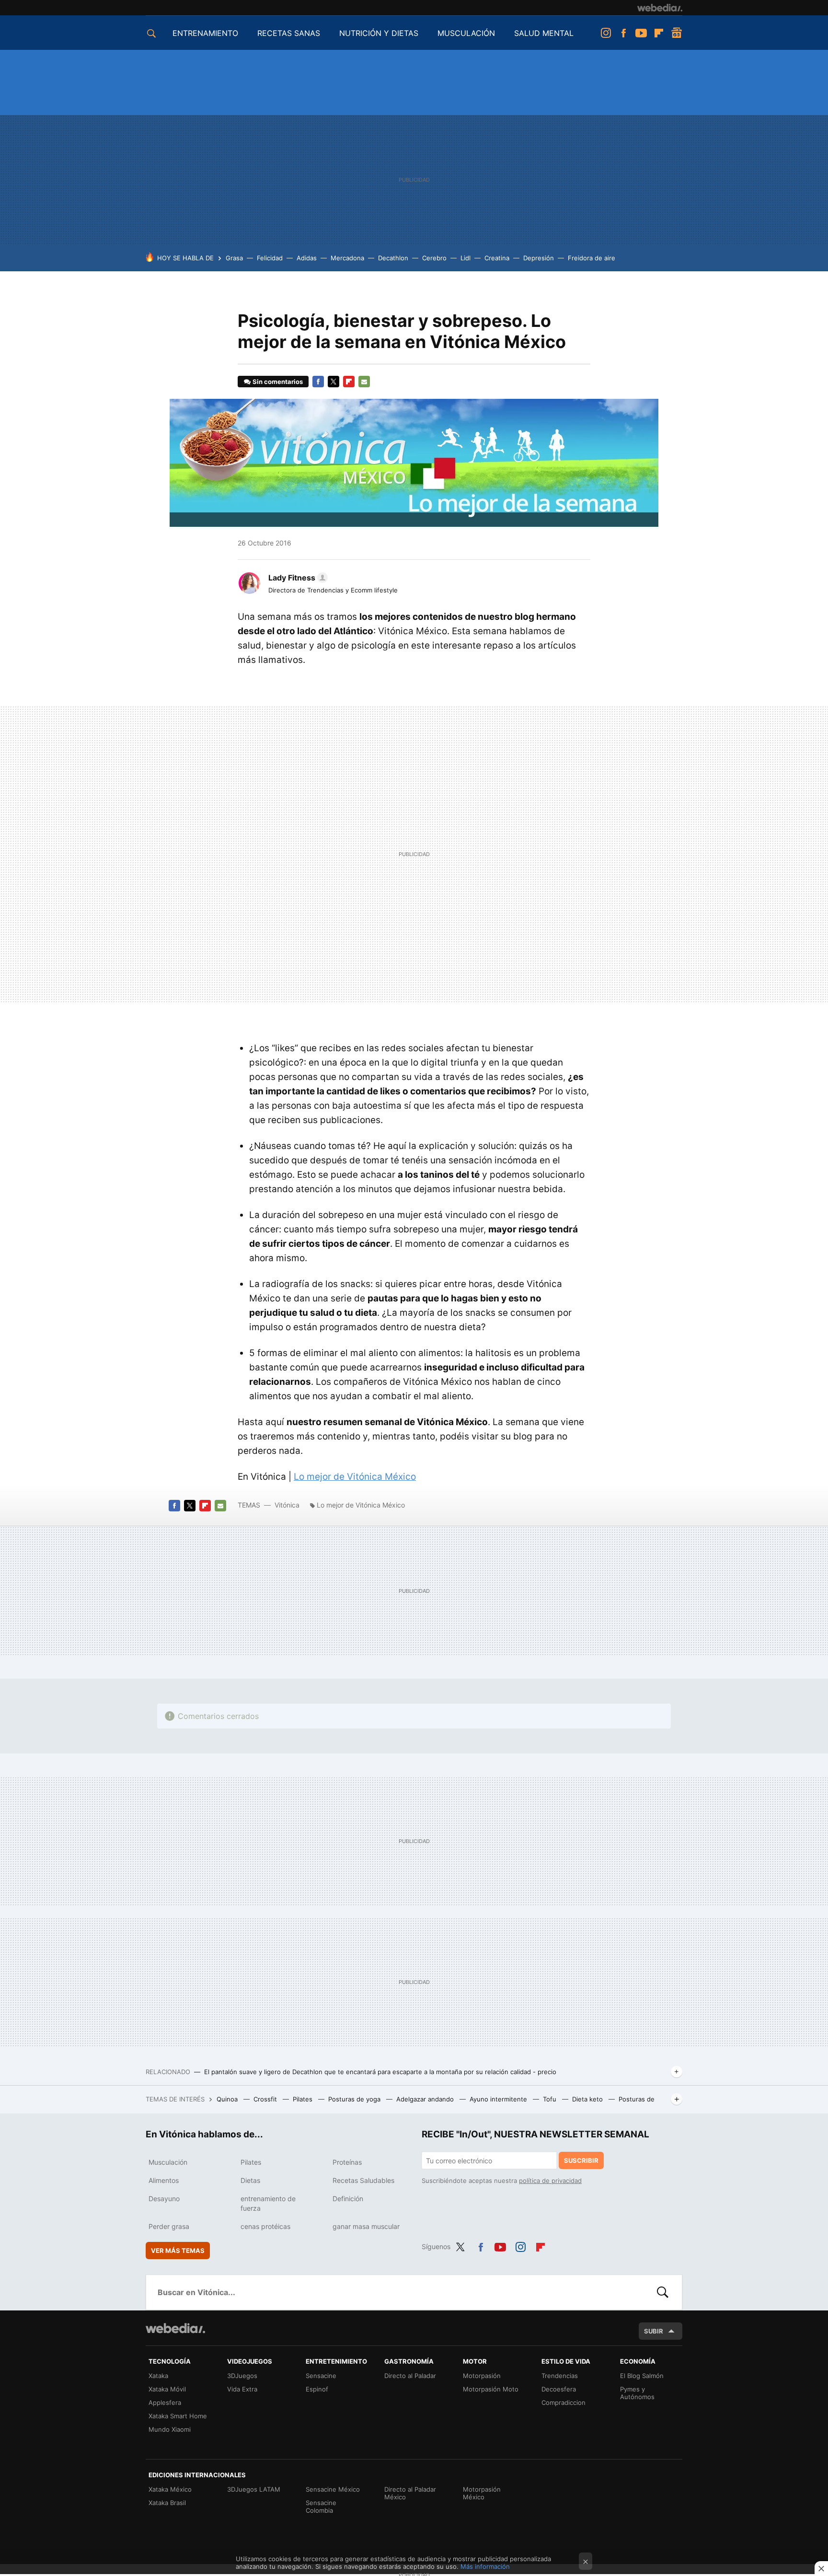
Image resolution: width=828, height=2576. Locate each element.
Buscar (663, 2292)
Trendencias (560, 2376)
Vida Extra (242, 2389)
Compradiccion (563, 2402)
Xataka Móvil (167, 2389)
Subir (654, 2331)
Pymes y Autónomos (637, 2393)
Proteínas (347, 2162)
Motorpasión (482, 2376)
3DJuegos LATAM (254, 2489)
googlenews (677, 33)
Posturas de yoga (355, 2099)
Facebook (623, 33)
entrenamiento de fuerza (268, 2203)
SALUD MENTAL (544, 33)
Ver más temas (178, 2251)
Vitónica (287, 1505)
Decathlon (393, 258)
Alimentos (164, 2180)
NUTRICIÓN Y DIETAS (379, 33)
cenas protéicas (265, 2226)
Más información (485, 2566)
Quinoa (228, 2099)
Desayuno (164, 2199)
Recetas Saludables (363, 2180)
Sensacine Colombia (321, 2506)
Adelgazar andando (426, 2099)
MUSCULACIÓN (466, 33)
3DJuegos (242, 2376)
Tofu (551, 2099)
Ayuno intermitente (499, 2099)
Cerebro (434, 258)
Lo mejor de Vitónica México (355, 1477)
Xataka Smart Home (178, 2416)
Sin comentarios (278, 382)
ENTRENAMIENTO (205, 33)
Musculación (168, 2162)
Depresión (539, 258)
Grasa (234, 258)
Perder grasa (169, 2226)
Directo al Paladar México (410, 2493)
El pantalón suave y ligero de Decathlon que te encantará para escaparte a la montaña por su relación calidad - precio (380, 2072)
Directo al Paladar (410, 2376)
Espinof (317, 2389)
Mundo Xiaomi (170, 2429)
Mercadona (347, 258)
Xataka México (170, 2489)
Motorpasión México (482, 2493)
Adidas (307, 258)
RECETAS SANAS (289, 33)
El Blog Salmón (642, 2376)
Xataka (158, 2376)
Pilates (304, 2099)
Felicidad (270, 258)
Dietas (250, 2180)
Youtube (641, 33)
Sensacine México (333, 2489)
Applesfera (165, 2402)
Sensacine (321, 2376)
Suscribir (581, 2160)
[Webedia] (660, 8)
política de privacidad (550, 2181)
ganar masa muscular (366, 2226)
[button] (297, 578)
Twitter (333, 382)
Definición (348, 2199)
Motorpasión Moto (491, 2389)
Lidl (466, 258)
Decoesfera (559, 2389)
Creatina (497, 258)
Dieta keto (588, 2099)
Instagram (606, 33)
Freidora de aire (592, 258)
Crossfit (266, 2099)
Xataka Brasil (167, 2503)
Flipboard (659, 33)
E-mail (364, 382)
